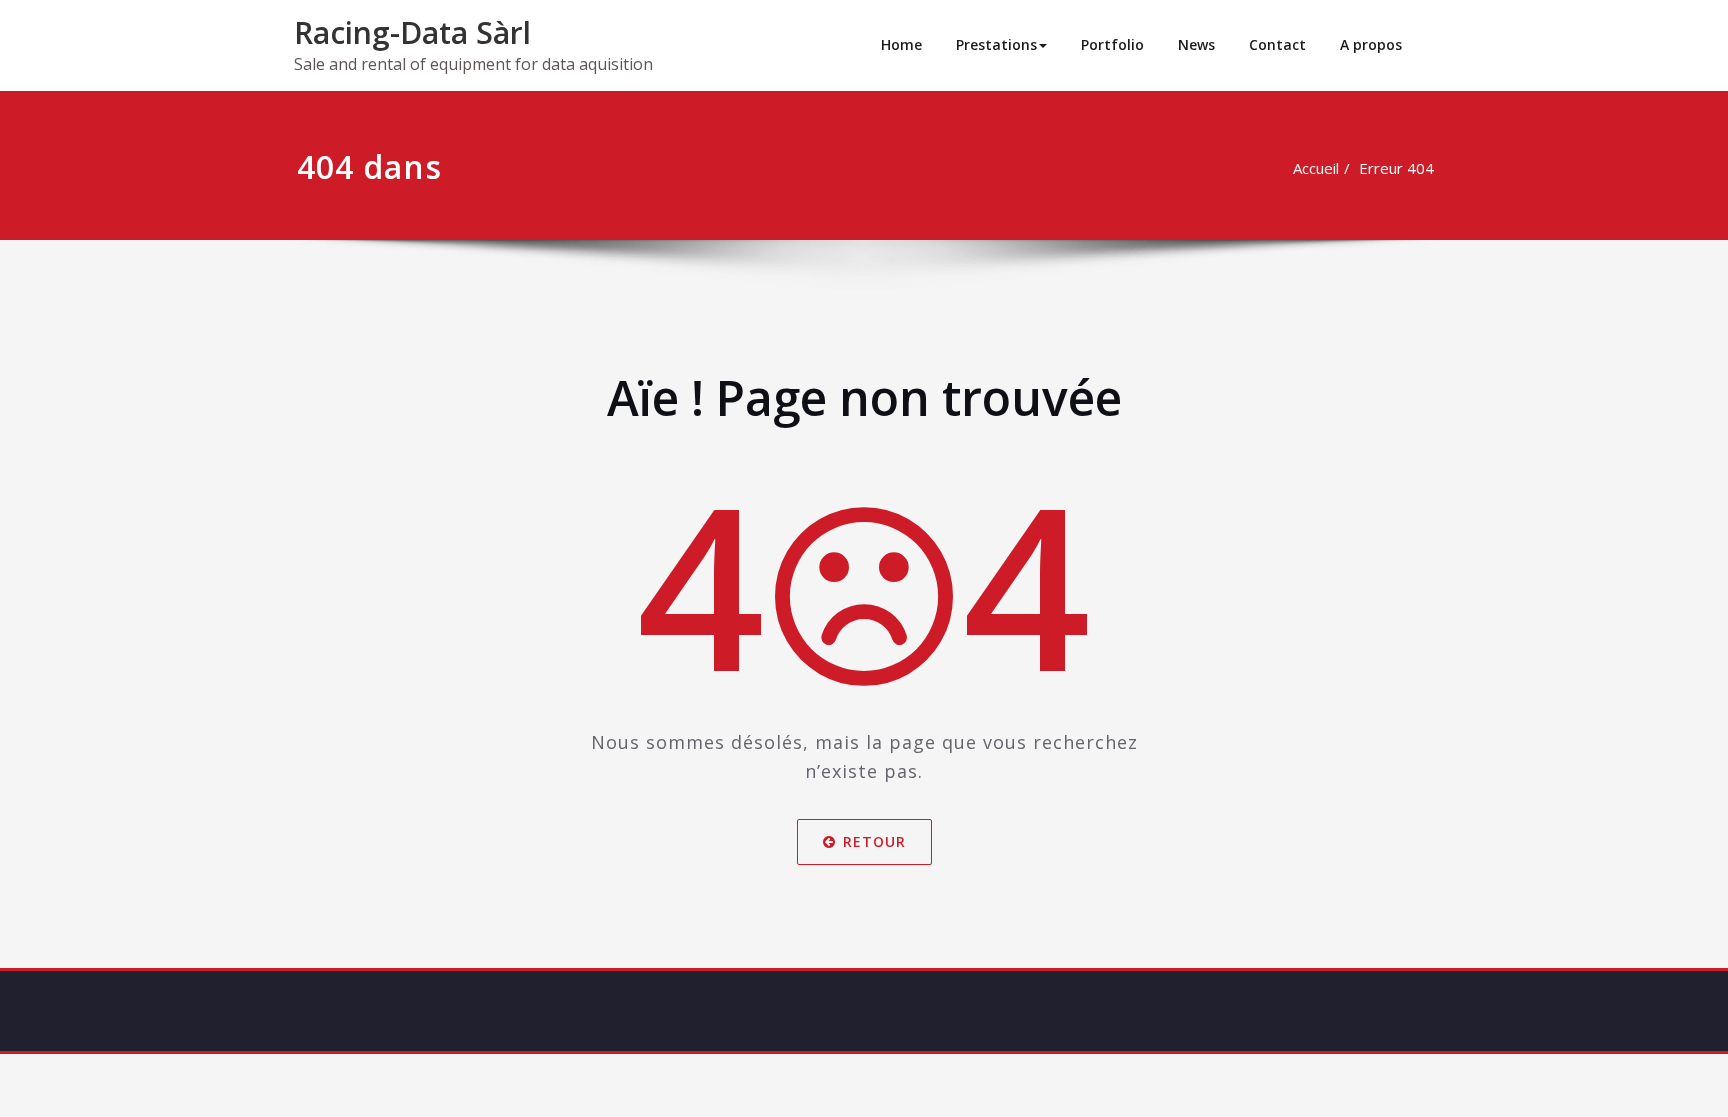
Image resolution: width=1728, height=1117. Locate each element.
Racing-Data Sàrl (412, 32)
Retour (874, 841)
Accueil (1316, 168)
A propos (1371, 44)
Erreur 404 (1396, 168)
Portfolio (1112, 44)
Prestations (996, 44)
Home (901, 44)
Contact (1277, 44)
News (1196, 44)
